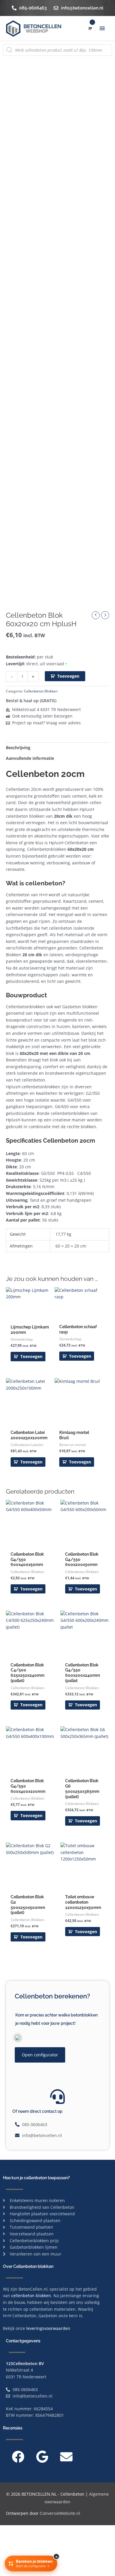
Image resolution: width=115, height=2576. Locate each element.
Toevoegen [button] (31, 1356)
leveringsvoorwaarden (48, 2328)
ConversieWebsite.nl (60, 2513)
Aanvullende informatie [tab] (30, 758)
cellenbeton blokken (31, 2296)
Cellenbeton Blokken (41, 691)
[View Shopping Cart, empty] (89, 29)
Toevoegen (68, 676)
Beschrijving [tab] (18, 748)
